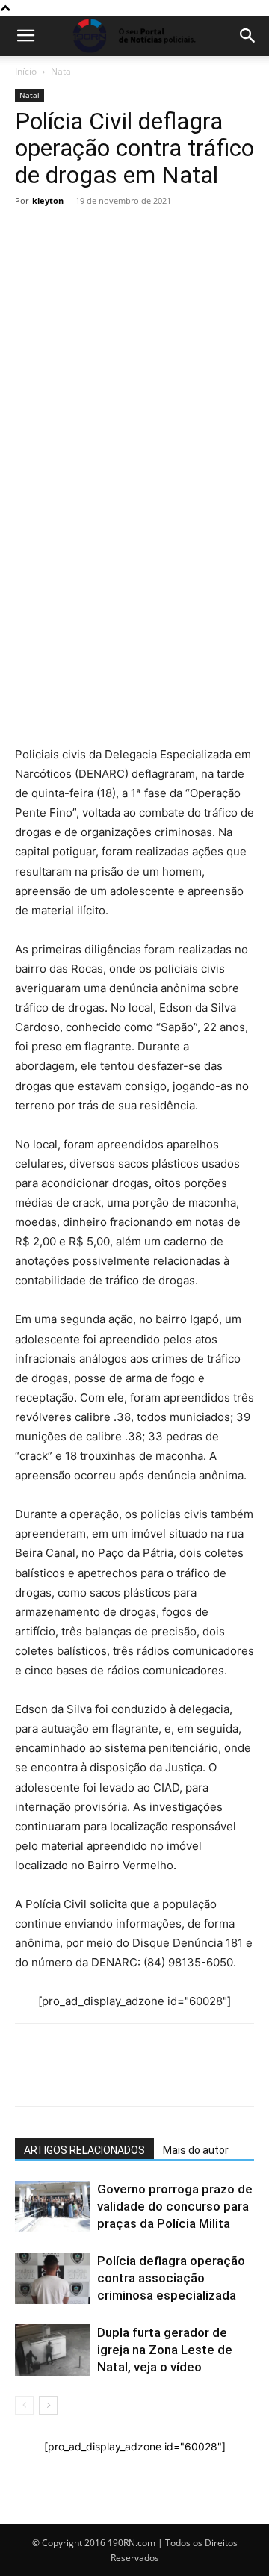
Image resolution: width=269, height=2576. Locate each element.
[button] (25, 36)
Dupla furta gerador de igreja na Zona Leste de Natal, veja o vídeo (165, 2350)
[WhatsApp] (30, 511)
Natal (62, 71)
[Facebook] (64, 511)
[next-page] (48, 2405)
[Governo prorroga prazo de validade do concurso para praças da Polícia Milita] (52, 2207)
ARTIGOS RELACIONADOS (84, 2150)
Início (26, 71)
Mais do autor (196, 2150)
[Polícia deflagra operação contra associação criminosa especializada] (52, 2278)
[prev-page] (24, 2405)
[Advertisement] (134, 354)
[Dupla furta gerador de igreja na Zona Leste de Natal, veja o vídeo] (52, 2350)
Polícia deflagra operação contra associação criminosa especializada (171, 2278)
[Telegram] (133, 511)
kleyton (48, 201)
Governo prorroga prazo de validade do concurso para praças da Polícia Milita (175, 2206)
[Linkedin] (167, 511)
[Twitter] (99, 511)
